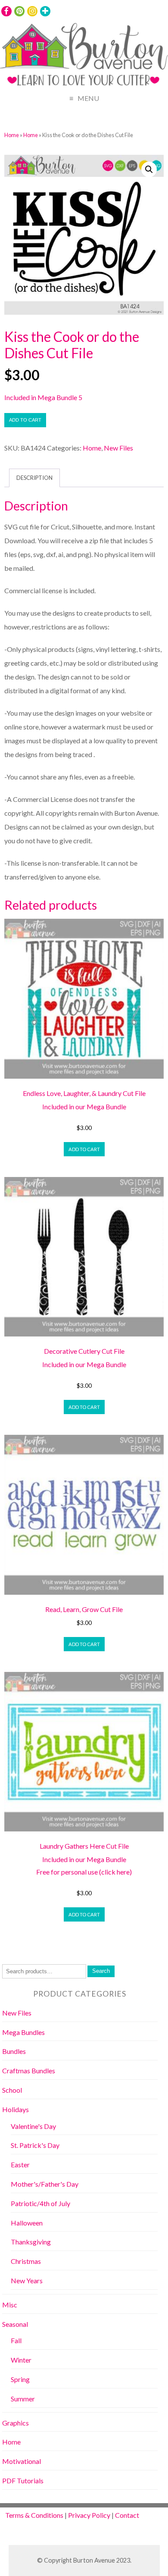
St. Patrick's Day (35, 2145)
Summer (23, 2399)
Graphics (16, 2423)
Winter (21, 2360)
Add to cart (25, 420)
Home (12, 135)
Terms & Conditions (34, 2515)
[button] (149, 169)
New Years (27, 2280)
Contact (127, 2515)
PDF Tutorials (23, 2481)
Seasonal (15, 2324)
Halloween (27, 2223)
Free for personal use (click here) (84, 1872)
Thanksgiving (31, 2242)
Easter (20, 2164)
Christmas (26, 2261)
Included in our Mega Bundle (84, 1106)
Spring (20, 2379)
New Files (118, 448)
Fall (16, 2340)
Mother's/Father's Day (45, 2184)
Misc (10, 2305)
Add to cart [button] (84, 1149)
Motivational (22, 2461)
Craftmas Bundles (29, 2071)
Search (101, 1971)
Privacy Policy (89, 2515)
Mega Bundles (23, 2032)
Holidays (16, 2109)
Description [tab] (34, 478)
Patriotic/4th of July (40, 2203)
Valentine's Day (33, 2126)
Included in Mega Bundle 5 (43, 397)
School (12, 2090)
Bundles (14, 2051)
